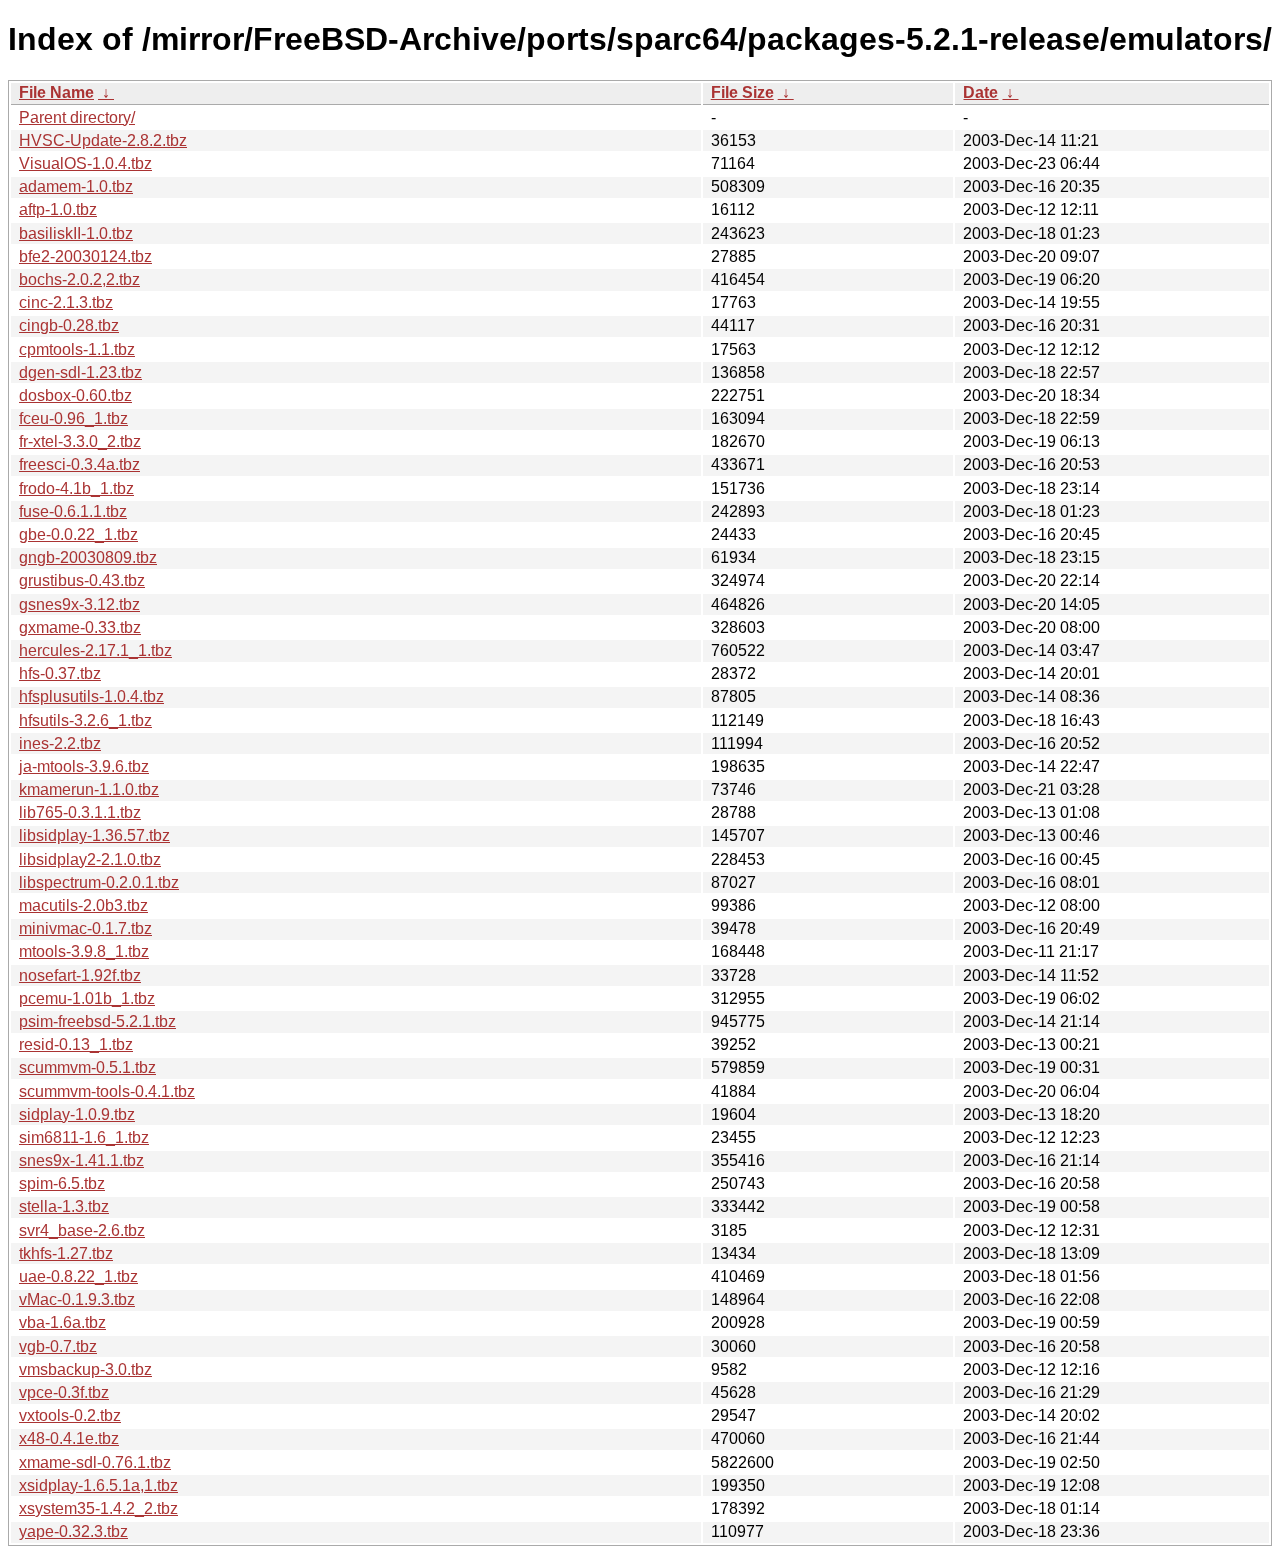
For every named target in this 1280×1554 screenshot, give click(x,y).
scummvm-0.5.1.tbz (87, 1067)
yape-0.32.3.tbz (73, 1531)
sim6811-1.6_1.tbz (84, 1137)
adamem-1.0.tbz (76, 186)
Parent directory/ (77, 117)
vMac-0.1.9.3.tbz (77, 1299)
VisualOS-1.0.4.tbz (85, 163)
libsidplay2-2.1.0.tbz (90, 859)
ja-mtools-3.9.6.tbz (84, 766)
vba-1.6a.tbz (62, 1322)
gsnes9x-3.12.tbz (79, 604)
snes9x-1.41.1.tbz (81, 1160)
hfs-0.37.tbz (60, 673)
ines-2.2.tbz (60, 743)
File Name (56, 92)
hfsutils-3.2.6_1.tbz (85, 720)
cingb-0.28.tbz (69, 325)
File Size (742, 92)
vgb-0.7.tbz (58, 1346)
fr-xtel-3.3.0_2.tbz (80, 441)
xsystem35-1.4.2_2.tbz (98, 1508)
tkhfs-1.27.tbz (66, 1253)
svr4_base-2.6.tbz (82, 1230)
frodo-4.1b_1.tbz (76, 488)
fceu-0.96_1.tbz (73, 418)
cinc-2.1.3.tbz (66, 302)
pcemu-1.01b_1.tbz (87, 998)
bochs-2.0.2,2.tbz (79, 279)
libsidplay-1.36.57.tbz (94, 835)
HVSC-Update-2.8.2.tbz (103, 140)
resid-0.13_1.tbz (76, 1044)
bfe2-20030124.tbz (85, 256)
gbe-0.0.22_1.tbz (78, 534)
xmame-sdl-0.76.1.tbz (95, 1462)
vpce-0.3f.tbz (64, 1392)
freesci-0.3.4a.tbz (79, 464)
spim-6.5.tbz (62, 1183)
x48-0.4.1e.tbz (69, 1438)
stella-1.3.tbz (64, 1206)
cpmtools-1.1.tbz (77, 349)
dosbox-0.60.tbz (75, 395)
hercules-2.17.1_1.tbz (95, 650)
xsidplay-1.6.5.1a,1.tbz (98, 1485)
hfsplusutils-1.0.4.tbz (91, 696)
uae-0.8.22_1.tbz (78, 1276)
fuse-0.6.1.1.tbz (73, 511)
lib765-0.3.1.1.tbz (80, 812)
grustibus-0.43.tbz (82, 580)
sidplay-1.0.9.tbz (77, 1114)
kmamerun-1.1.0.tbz (89, 789)
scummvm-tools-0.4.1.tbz (107, 1091)
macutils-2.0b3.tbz (83, 905)
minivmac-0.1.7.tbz (85, 928)
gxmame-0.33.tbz (80, 627)
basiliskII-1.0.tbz (76, 233)
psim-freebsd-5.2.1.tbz (97, 1021)
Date (980, 92)
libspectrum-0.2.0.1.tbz (99, 882)
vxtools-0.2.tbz (70, 1415)
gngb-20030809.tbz (88, 557)
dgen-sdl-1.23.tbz (80, 372)
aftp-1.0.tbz (58, 209)
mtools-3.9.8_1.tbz (84, 951)
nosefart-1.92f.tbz (80, 975)
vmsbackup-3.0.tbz (85, 1369)
